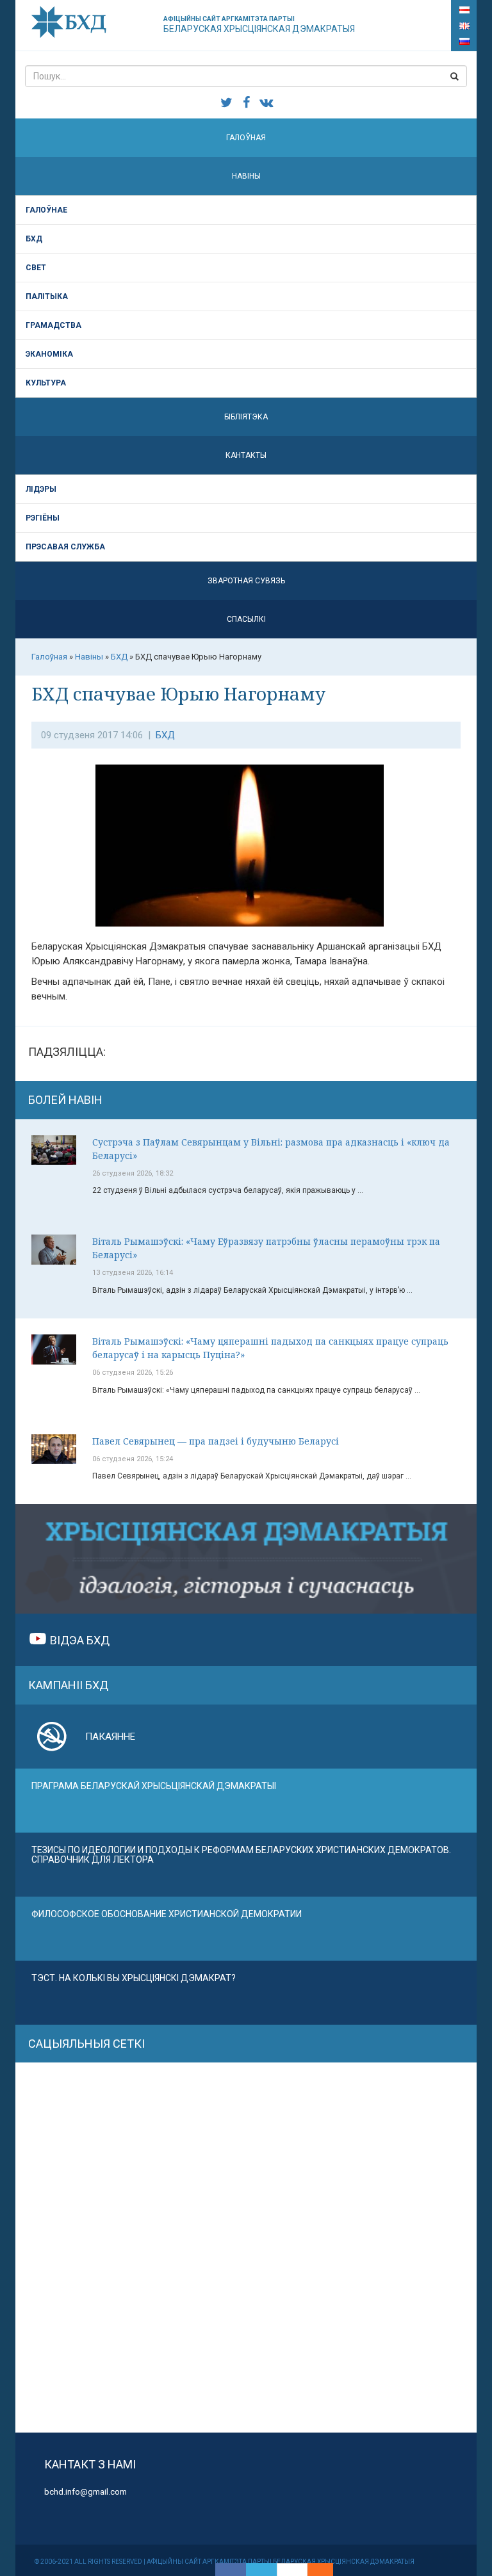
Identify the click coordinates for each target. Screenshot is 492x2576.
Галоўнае (46, 210)
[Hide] (327, 2570)
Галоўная (246, 138)
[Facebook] (231, 2570)
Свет (36, 268)
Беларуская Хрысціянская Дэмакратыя (259, 25)
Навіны (246, 176)
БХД (34, 239)
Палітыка (47, 296)
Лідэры (41, 489)
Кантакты (246, 455)
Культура (46, 383)
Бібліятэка (246, 417)
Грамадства (53, 325)
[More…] (314, 2570)
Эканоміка (49, 354)
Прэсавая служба (65, 547)
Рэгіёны (43, 518)
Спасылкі (246, 619)
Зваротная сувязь (246, 581)
